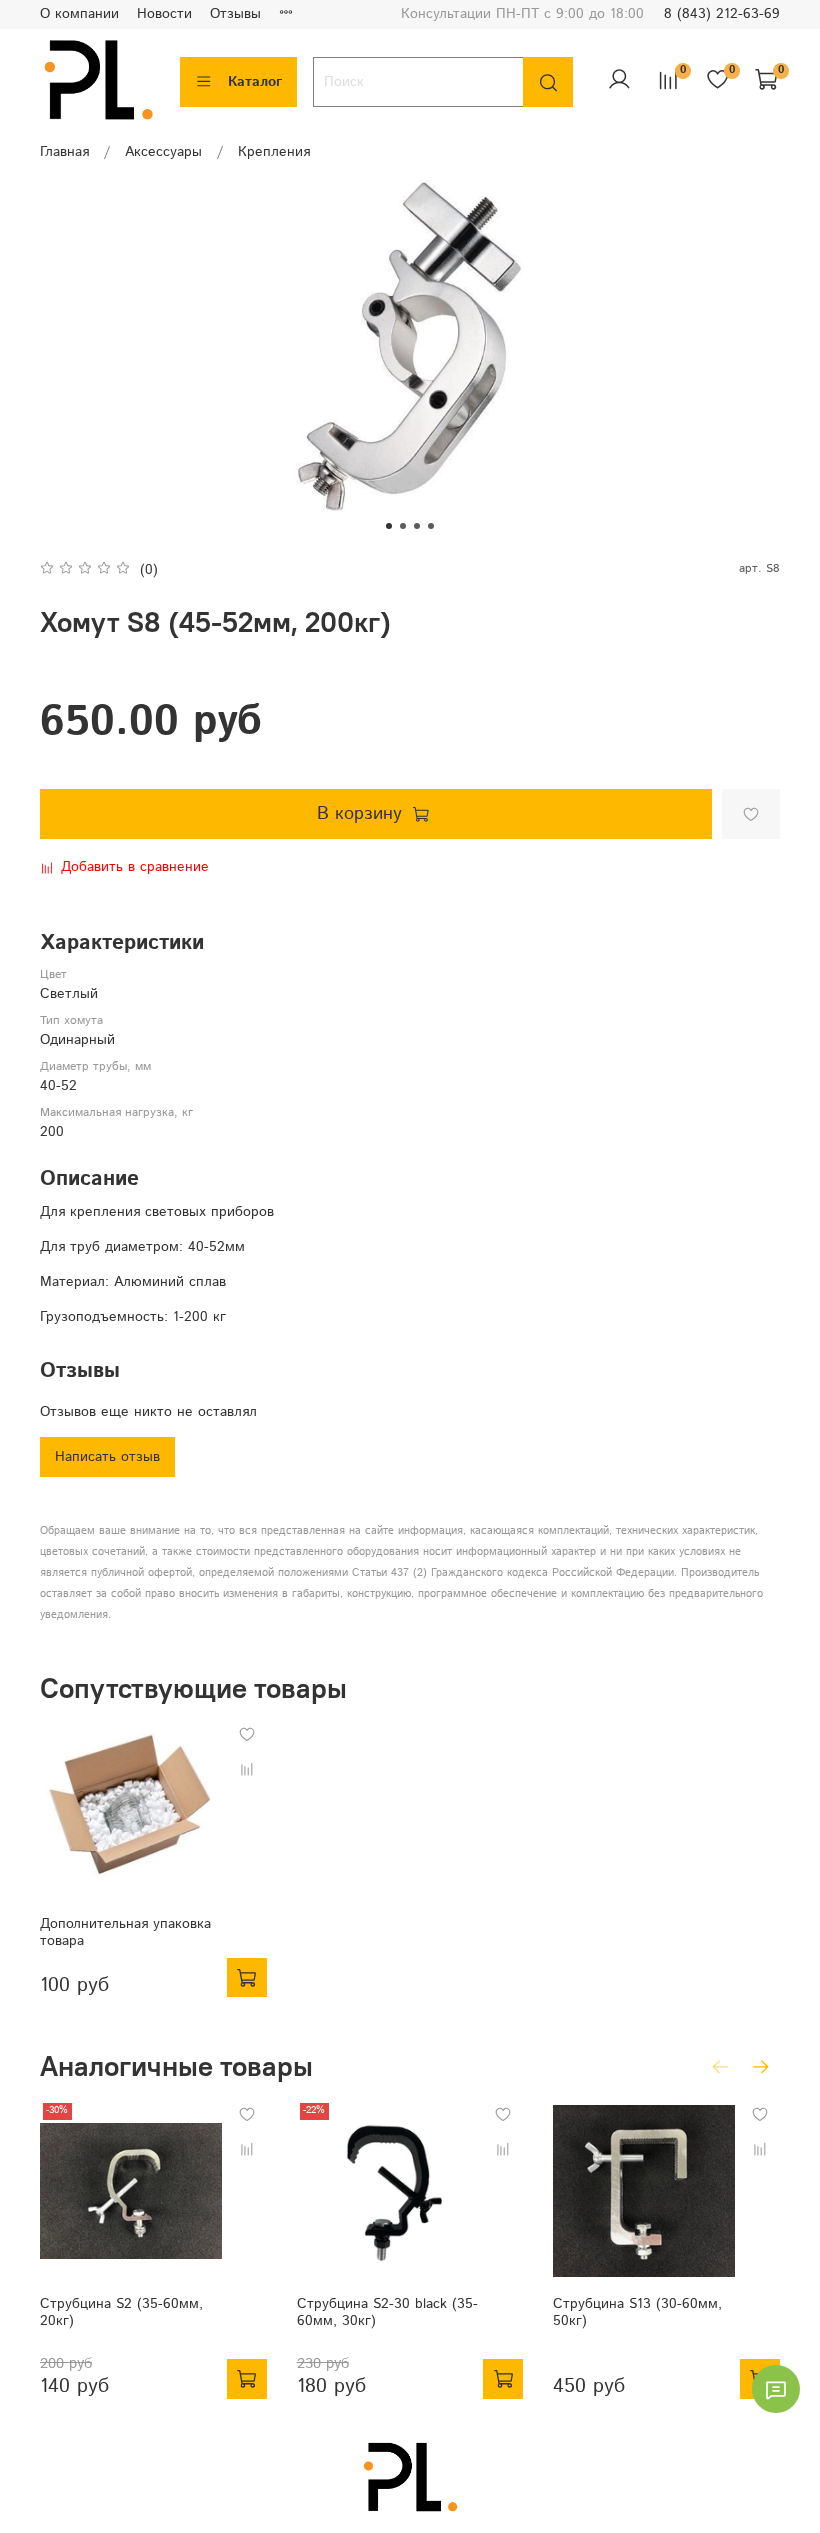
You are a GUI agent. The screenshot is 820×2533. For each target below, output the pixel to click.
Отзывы (235, 14)
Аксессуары (163, 152)
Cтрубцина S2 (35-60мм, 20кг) (121, 2313)
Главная (64, 152)
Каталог (255, 82)
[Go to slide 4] (431, 526)
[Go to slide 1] (389, 526)
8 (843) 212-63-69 (722, 14)
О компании (79, 14)
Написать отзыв (107, 1457)
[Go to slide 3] (417, 526)
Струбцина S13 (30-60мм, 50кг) (637, 2313)
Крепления (274, 152)
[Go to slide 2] (403, 526)
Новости (164, 14)
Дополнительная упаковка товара (125, 1932)
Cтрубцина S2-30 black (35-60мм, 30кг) (387, 2313)
